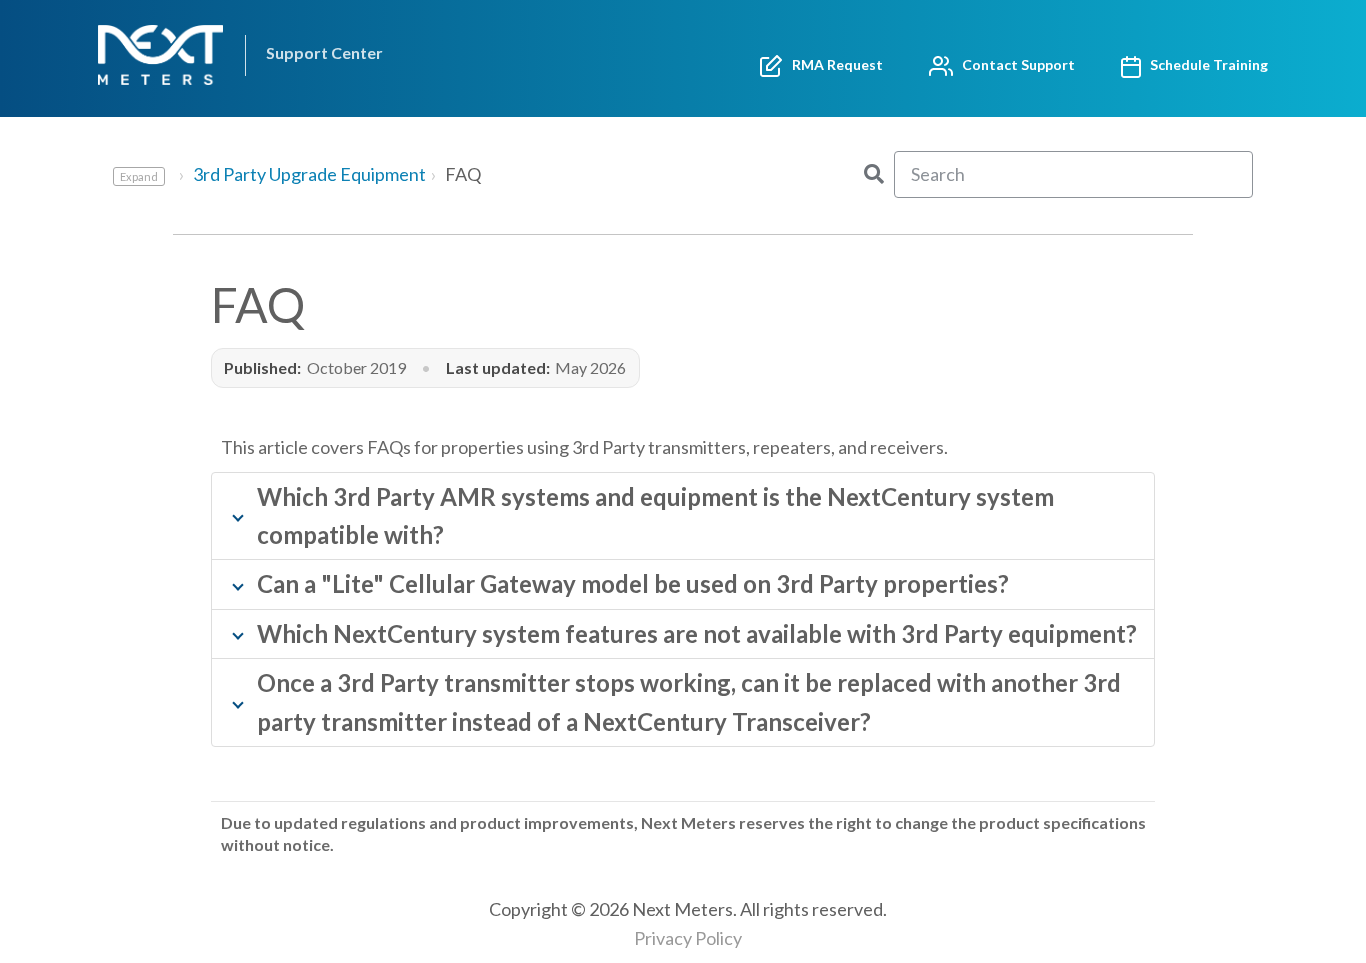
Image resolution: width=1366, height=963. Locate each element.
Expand (139, 176)
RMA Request (833, 64)
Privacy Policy (688, 938)
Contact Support (1014, 64)
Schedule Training (1204, 64)
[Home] (165, 55)
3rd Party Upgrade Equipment (309, 174)
